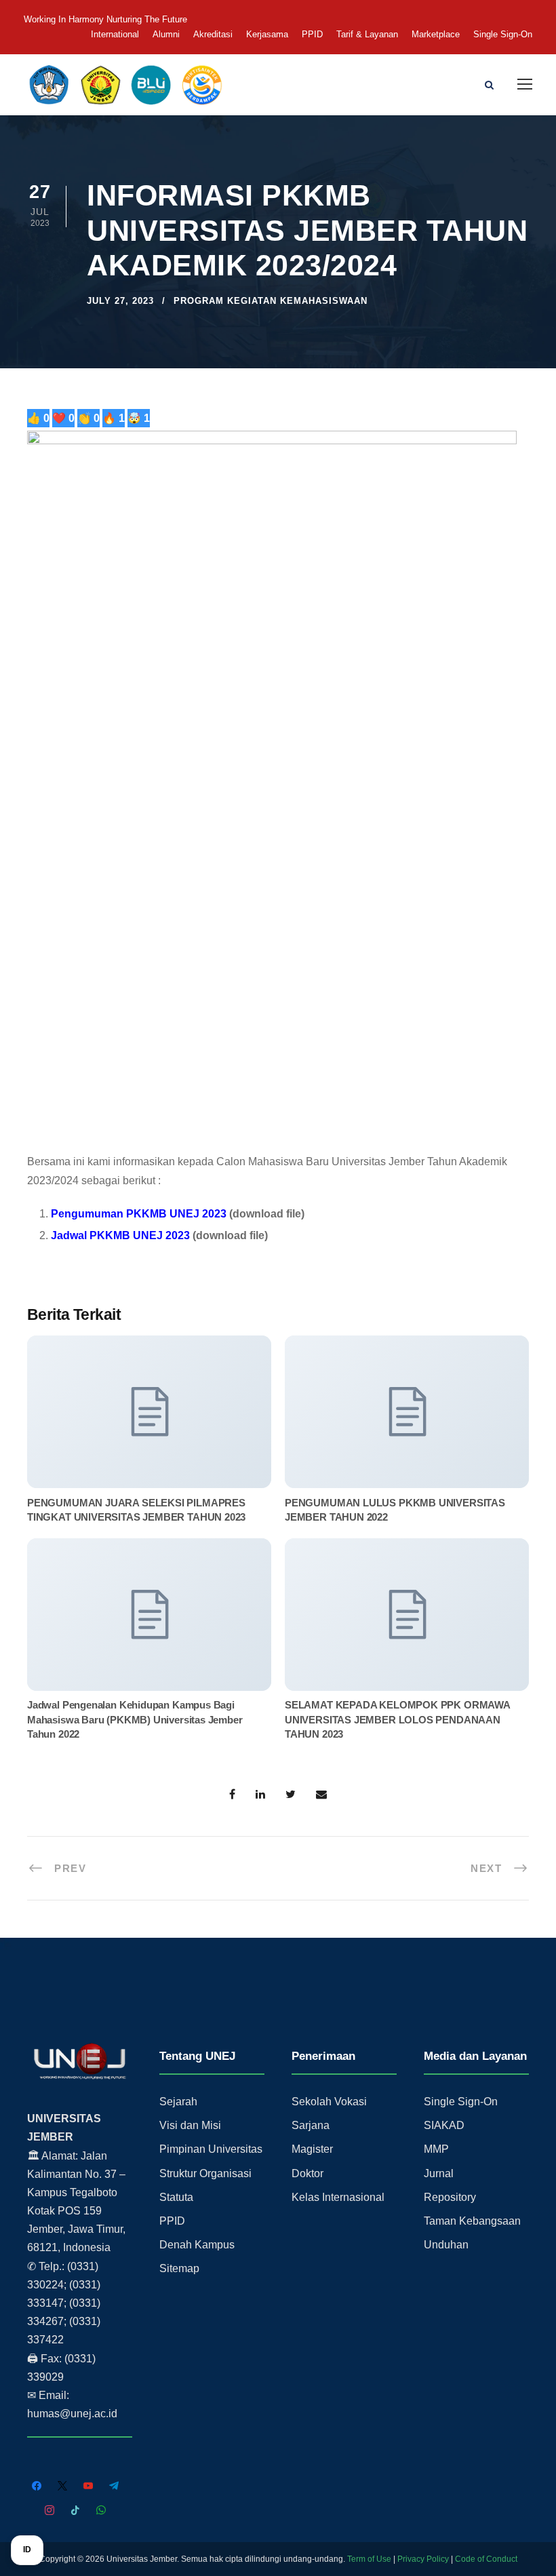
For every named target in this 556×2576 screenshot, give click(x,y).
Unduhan (446, 2245)
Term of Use (369, 2559)
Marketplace (436, 34)
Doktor (307, 2173)
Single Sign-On (503, 34)
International (115, 34)
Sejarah (178, 2102)
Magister (312, 2149)
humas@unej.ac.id (72, 2414)
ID (27, 2550)
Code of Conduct (486, 2559)
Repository (450, 2197)
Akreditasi (213, 34)
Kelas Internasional (338, 2197)
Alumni (166, 34)
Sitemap (179, 2268)
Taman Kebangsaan (472, 2221)
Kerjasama (267, 34)
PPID (312, 34)
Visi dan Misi (190, 2125)
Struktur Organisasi (205, 2173)
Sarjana (311, 2125)
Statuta (176, 2197)
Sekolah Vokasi (329, 2102)
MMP (436, 2149)
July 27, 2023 (120, 301)
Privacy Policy (423, 2559)
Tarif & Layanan (367, 34)
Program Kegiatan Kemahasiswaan (271, 301)
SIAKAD (444, 2125)
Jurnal (439, 2173)
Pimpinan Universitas (211, 2149)
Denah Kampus (197, 2245)
